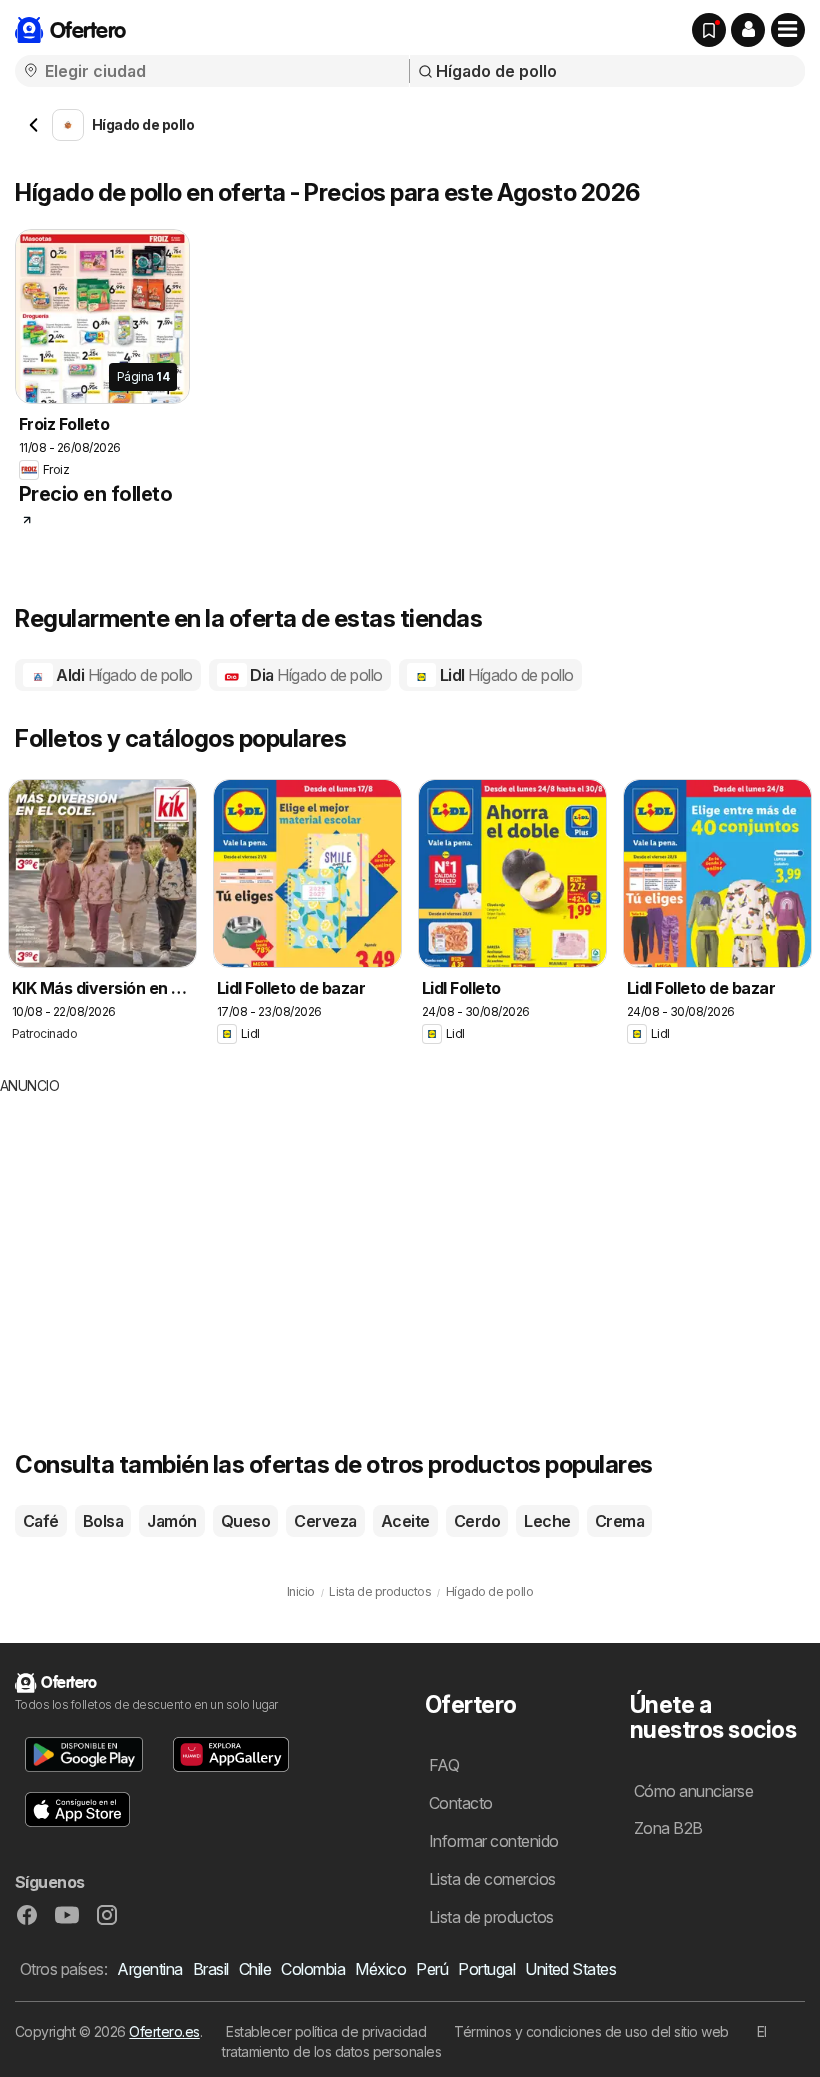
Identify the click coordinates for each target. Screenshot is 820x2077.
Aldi (123, 675)
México (380, 1969)
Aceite (405, 1521)
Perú (432, 1969)
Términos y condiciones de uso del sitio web (591, 2031)
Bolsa (103, 1521)
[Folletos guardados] (709, 30)
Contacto (461, 1803)
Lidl (504, 675)
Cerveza (325, 1521)
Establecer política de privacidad (326, 2031)
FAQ (444, 1765)
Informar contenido (494, 1841)
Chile (255, 1969)
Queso (245, 1521)
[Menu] (788, 30)
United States (570, 1969)
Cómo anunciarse (693, 1791)
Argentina (149, 1969)
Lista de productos (491, 1917)
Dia (315, 675)
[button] (748, 30)
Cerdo (477, 1521)
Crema (619, 1521)
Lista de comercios (492, 1879)
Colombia (313, 1969)
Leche (547, 1521)
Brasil (211, 1969)
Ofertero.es (164, 2031)
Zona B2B (668, 1828)
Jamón (171, 1521)
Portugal (486, 1969)
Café (41, 1521)
